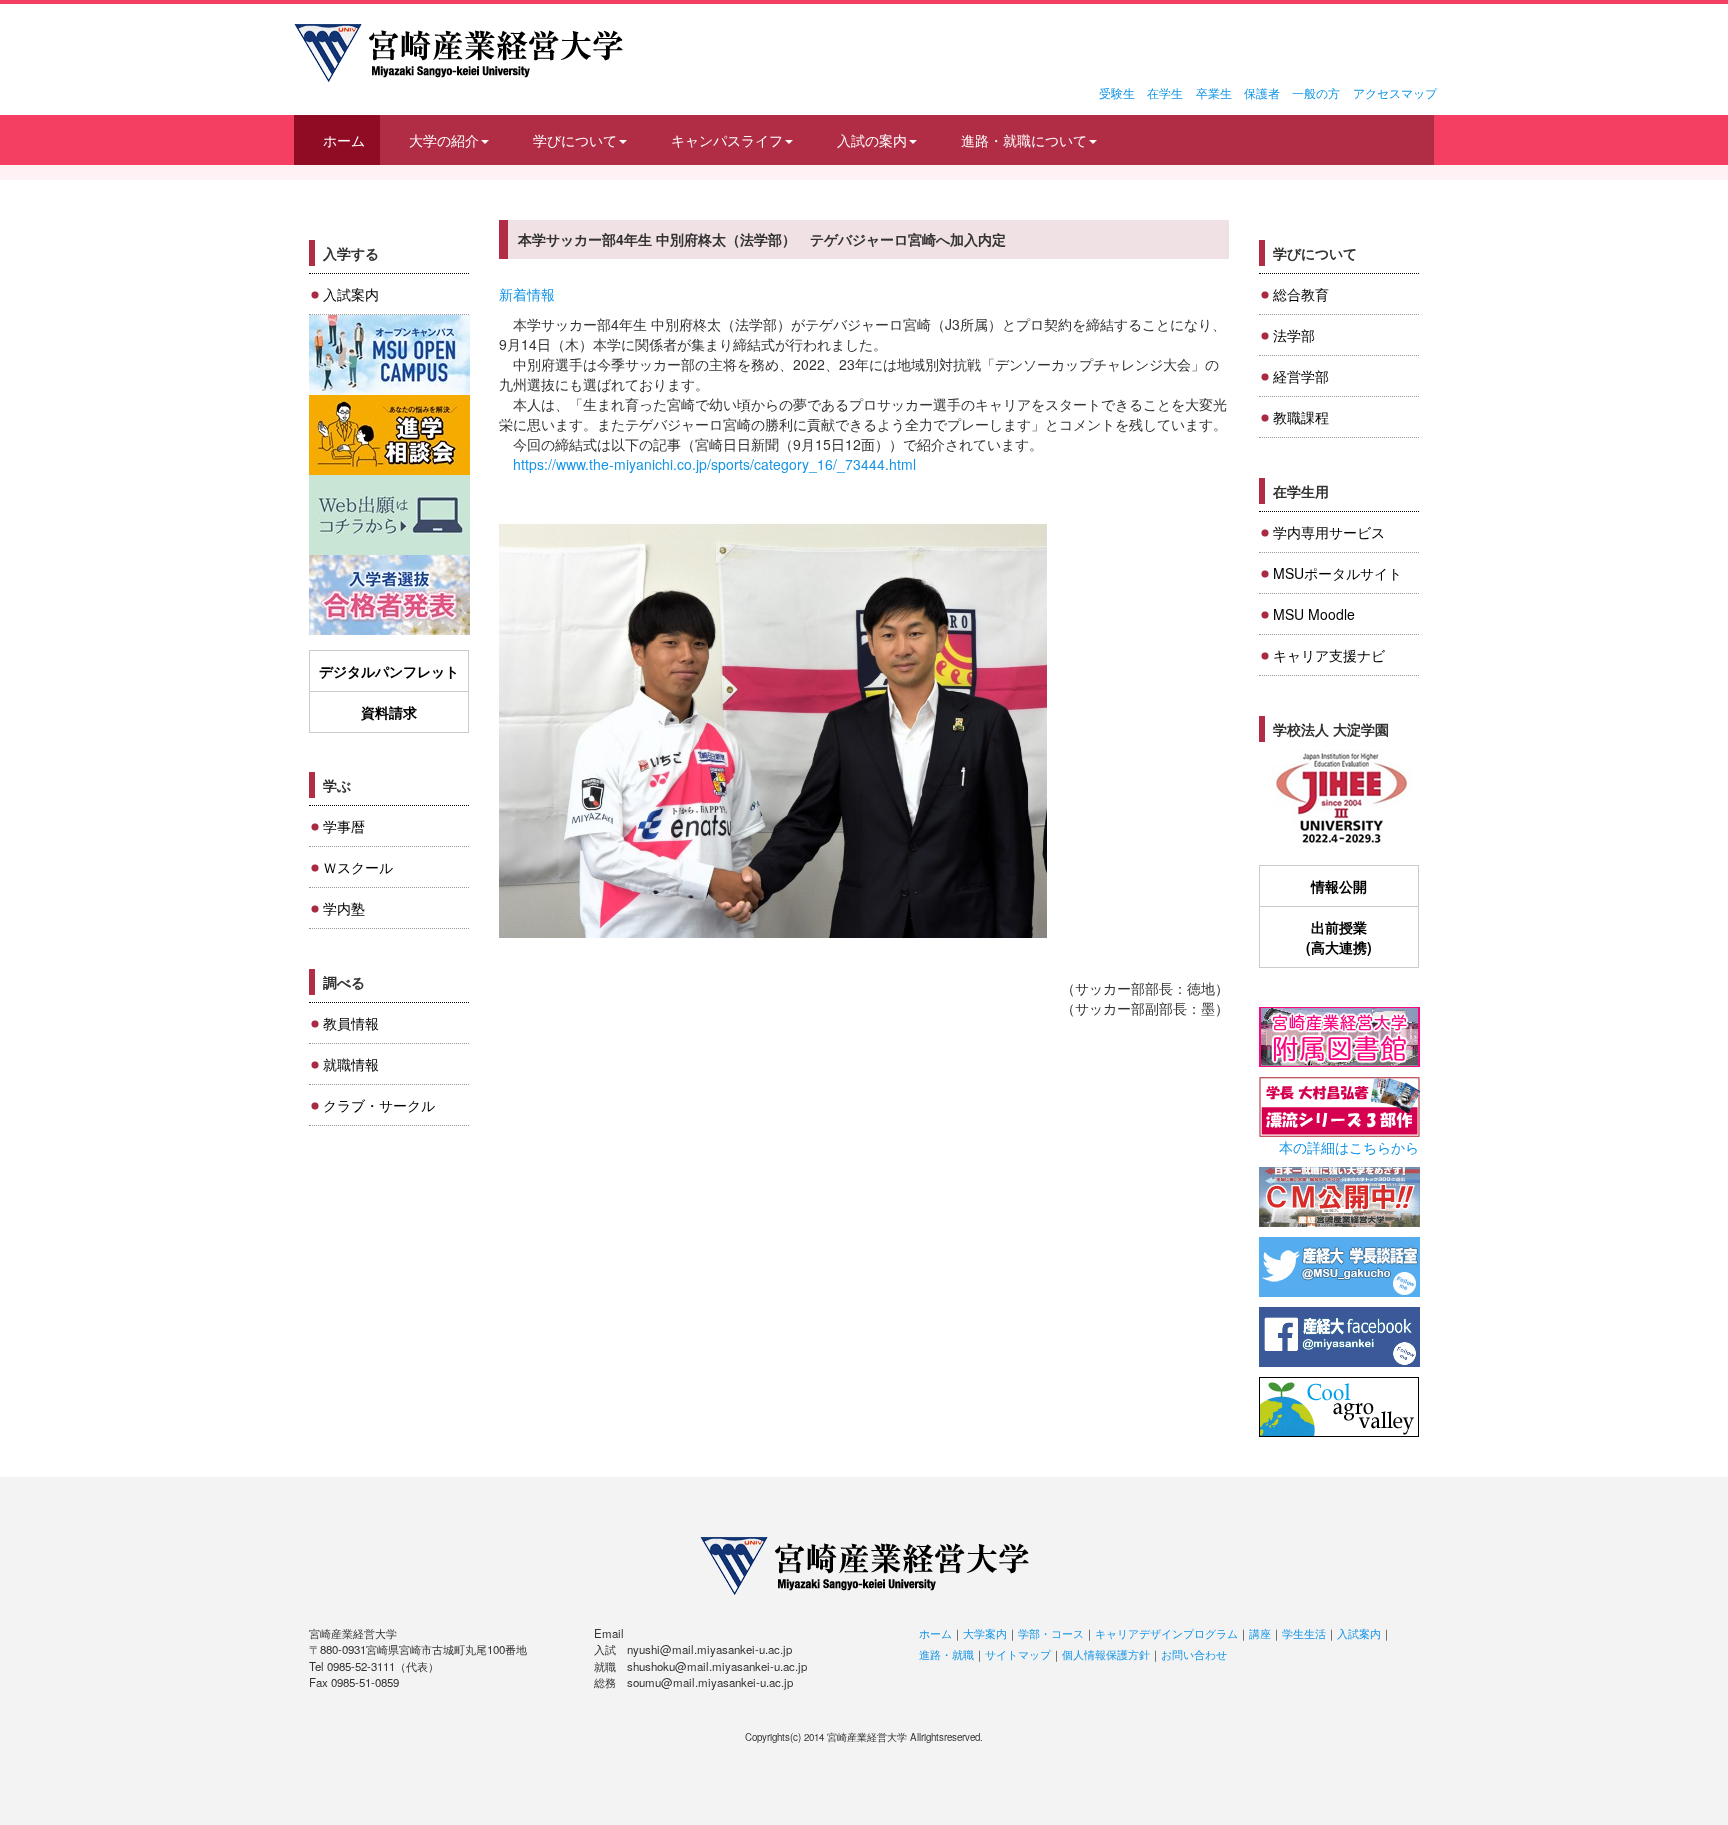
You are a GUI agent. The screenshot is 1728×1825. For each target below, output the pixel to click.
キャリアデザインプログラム (1166, 1633)
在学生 (1165, 92)
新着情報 (527, 294)
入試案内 (351, 294)
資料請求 (389, 712)
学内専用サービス (1329, 532)
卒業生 (1214, 92)
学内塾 (344, 908)
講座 (1260, 1633)
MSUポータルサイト (1337, 573)
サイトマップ (1018, 1654)
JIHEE (1339, 799)
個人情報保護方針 (1106, 1654)
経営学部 (1301, 376)
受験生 (1117, 92)
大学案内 (985, 1633)
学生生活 (1304, 1633)
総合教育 (1301, 294)
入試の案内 (872, 140)
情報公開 (1339, 886)
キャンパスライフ (727, 140)
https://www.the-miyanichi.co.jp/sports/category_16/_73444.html (714, 464)
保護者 (1262, 92)
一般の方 (1316, 92)
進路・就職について (1024, 140)
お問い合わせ (1194, 1654)
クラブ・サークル (379, 1105)
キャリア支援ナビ (1329, 655)
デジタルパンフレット (389, 671)
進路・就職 (946, 1654)
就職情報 (351, 1064)
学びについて (575, 140)
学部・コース (1051, 1633)
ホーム (344, 140)
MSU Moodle (1314, 614)
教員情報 (351, 1023)
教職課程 (1301, 417)
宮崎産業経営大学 (458, 53)
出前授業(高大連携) (1339, 937)
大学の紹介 (444, 140)
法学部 (1294, 335)
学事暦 (344, 826)
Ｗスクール (358, 867)
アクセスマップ (1395, 92)
